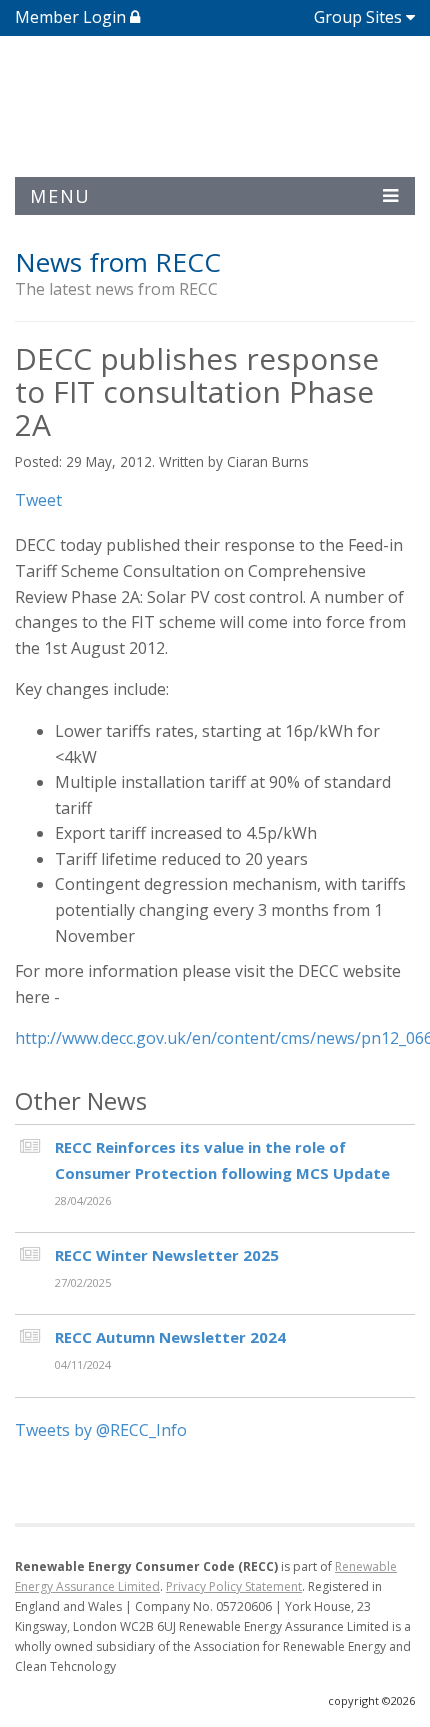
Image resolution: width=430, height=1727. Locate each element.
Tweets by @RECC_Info (101, 1430)
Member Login (72, 17)
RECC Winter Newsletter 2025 (167, 1255)
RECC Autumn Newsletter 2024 (170, 1337)
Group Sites (358, 17)
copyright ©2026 (371, 1700)
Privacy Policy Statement (234, 1586)
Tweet (38, 500)
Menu (60, 196)
